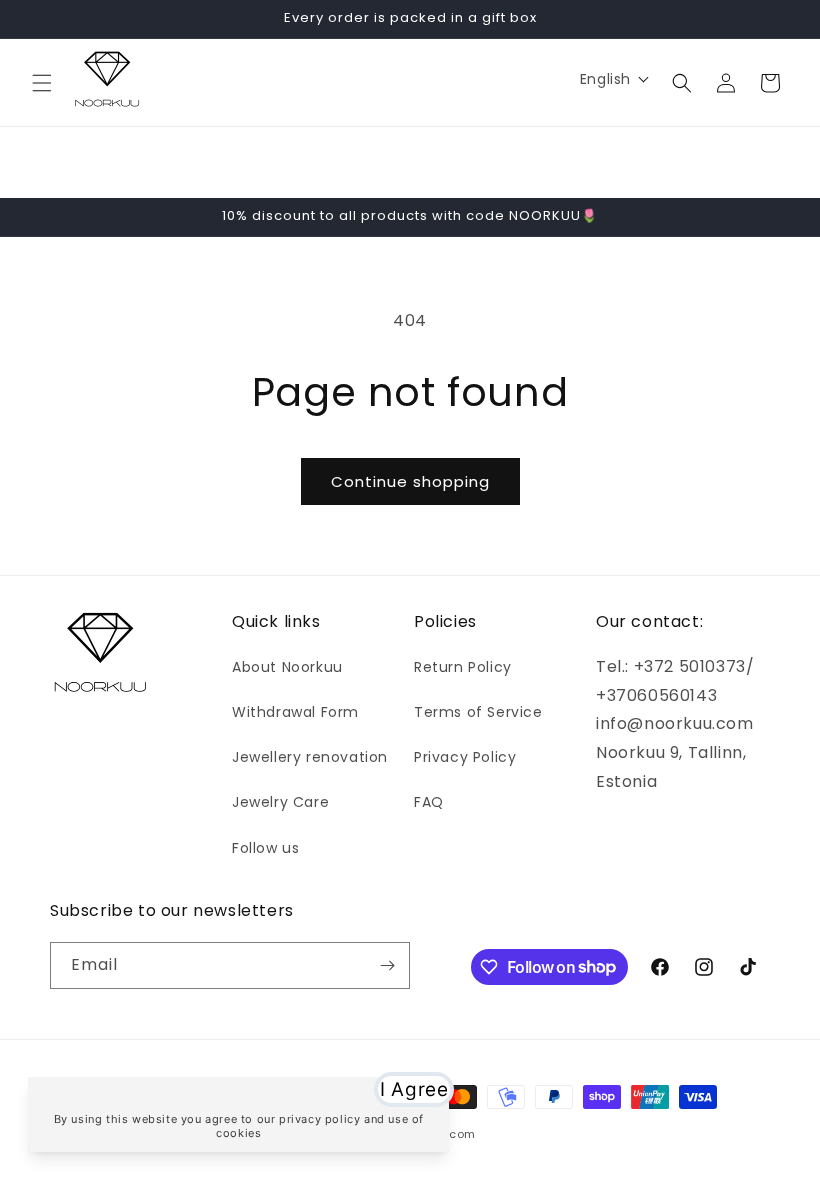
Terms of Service (478, 712)
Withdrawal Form (295, 712)
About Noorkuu (287, 667)
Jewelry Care (280, 802)
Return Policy (463, 667)
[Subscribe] (387, 965)
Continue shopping (410, 481)
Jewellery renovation (310, 757)
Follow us (265, 848)
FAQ (429, 802)
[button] (42, 83)
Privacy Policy (465, 757)
